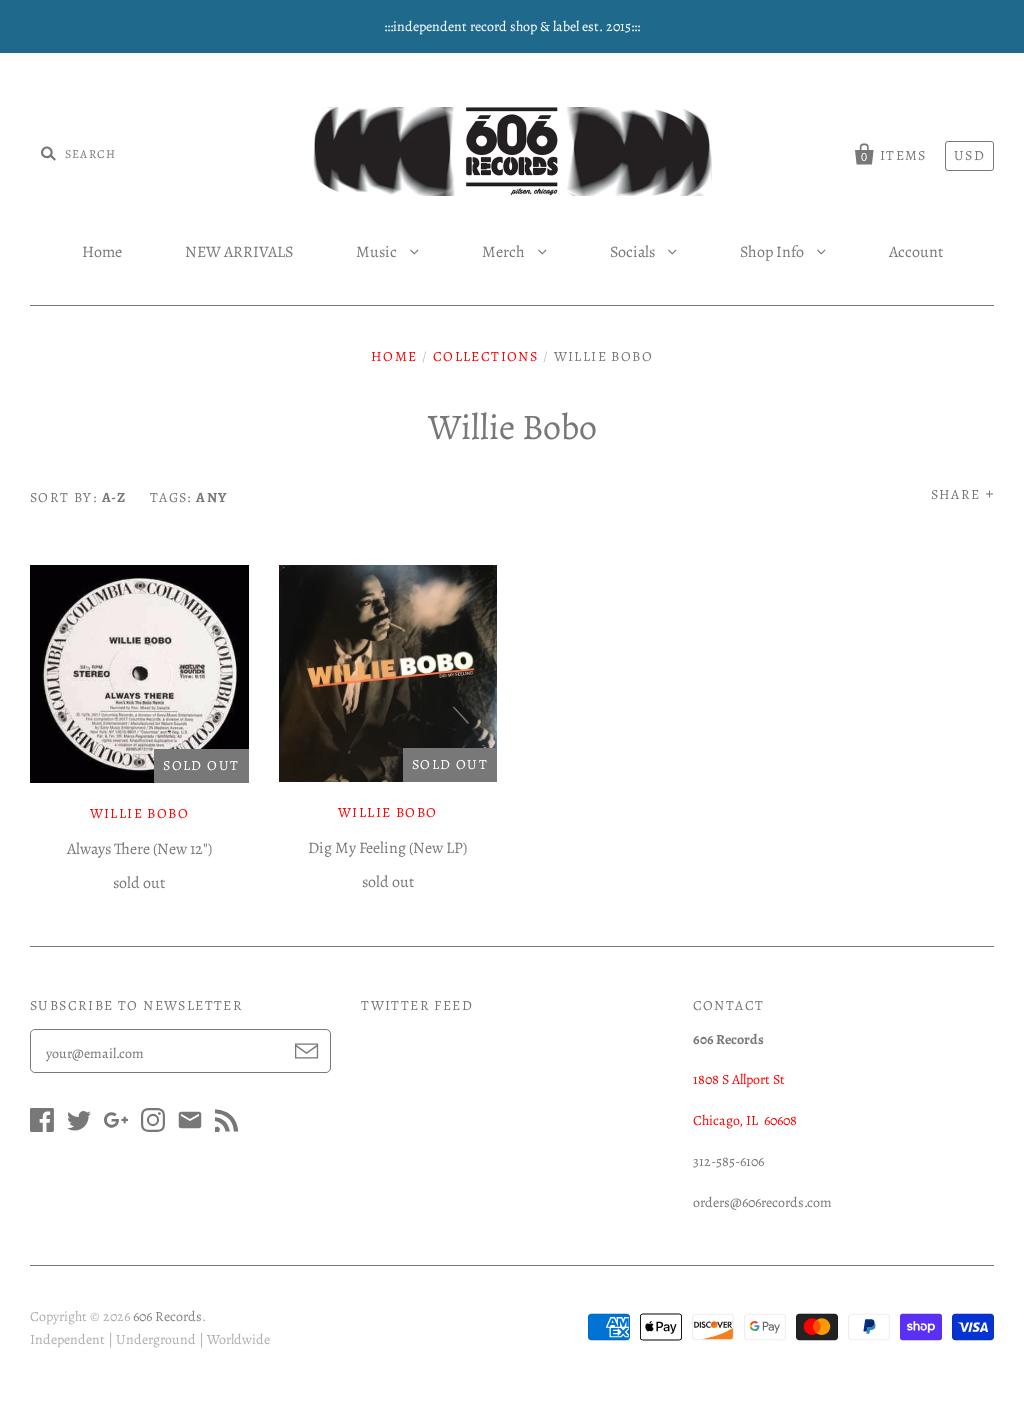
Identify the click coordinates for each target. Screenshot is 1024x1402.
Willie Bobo (139, 813)
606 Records (167, 1316)
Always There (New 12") (139, 849)
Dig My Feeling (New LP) (387, 848)
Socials (634, 252)
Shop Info (773, 252)
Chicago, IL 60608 (745, 1120)
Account (916, 252)
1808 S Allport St (739, 1079)
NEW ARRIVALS (239, 252)
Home (102, 252)
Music (378, 252)
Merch (505, 252)
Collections (485, 356)
